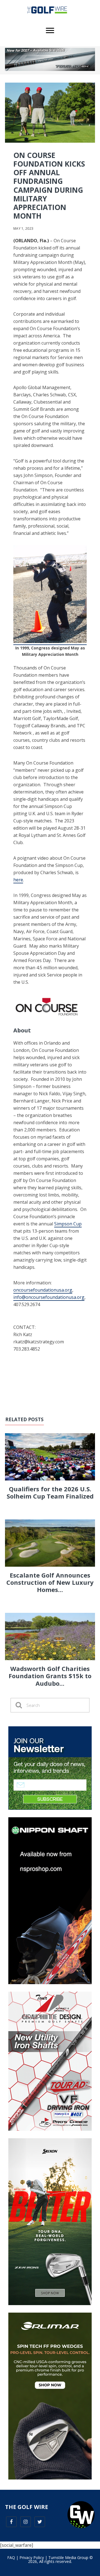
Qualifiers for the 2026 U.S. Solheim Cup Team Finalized (50, 1492)
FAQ (11, 2558)
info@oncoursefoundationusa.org (49, 1297)
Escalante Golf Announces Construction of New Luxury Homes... (50, 1582)
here (18, 880)
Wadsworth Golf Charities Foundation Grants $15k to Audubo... (50, 1676)
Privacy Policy (32, 2558)
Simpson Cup (68, 1224)
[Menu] (50, 31)
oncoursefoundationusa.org (43, 1290)
